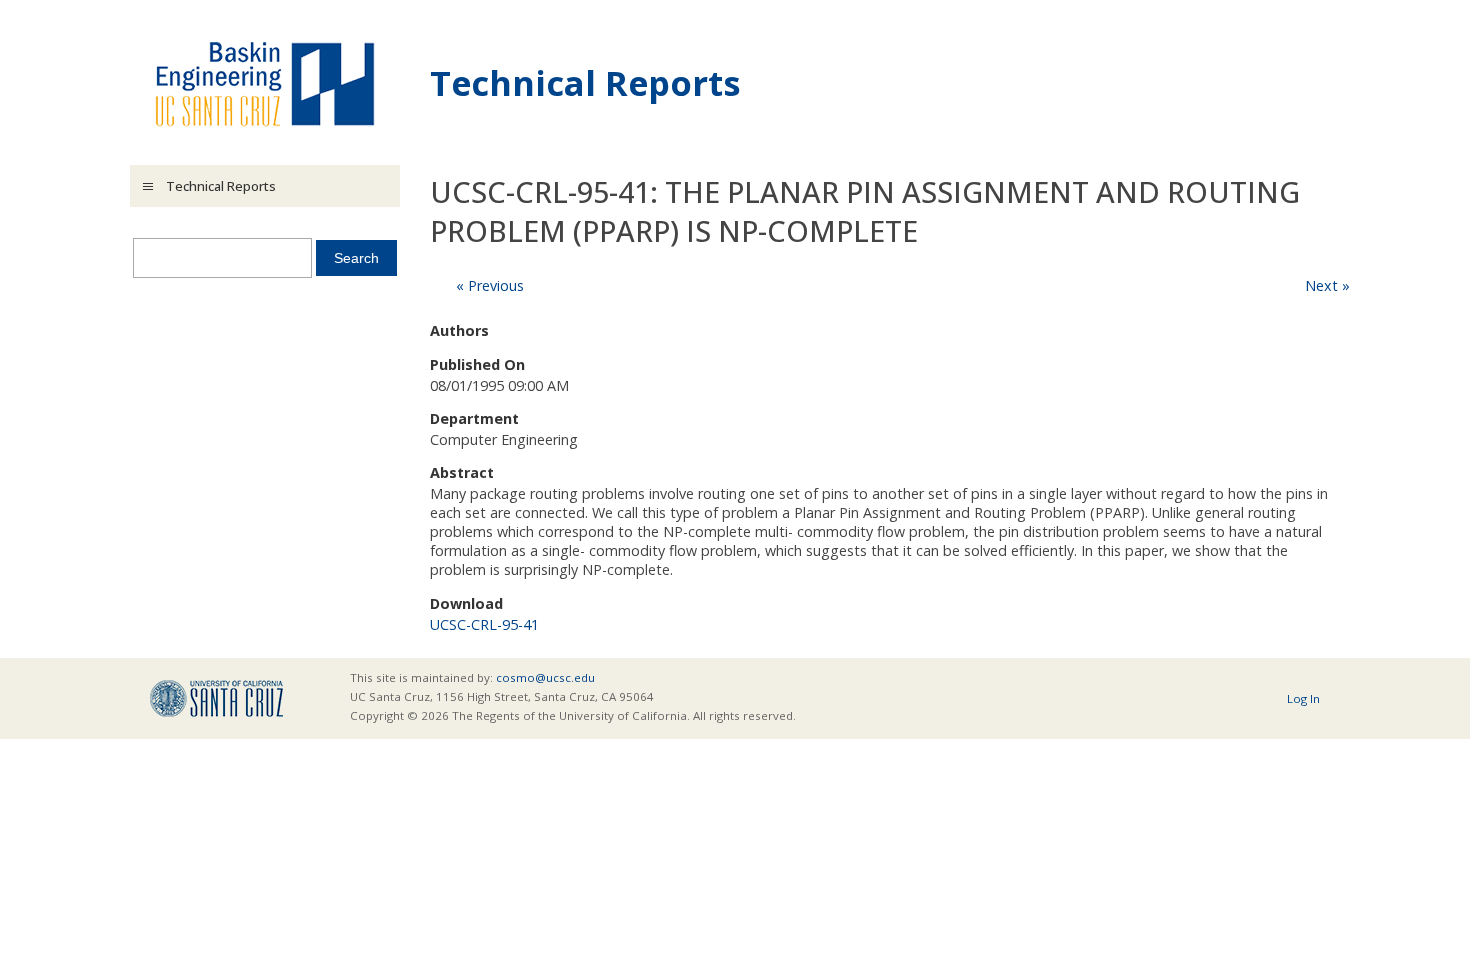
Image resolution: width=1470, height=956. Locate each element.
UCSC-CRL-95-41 (484, 624)
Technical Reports (585, 82)
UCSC (216, 698)
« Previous (490, 285)
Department (474, 418)
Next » (1327, 285)
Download (466, 603)
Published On (477, 364)
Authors (459, 330)
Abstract (462, 472)
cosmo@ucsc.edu (545, 677)
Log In (1303, 698)
